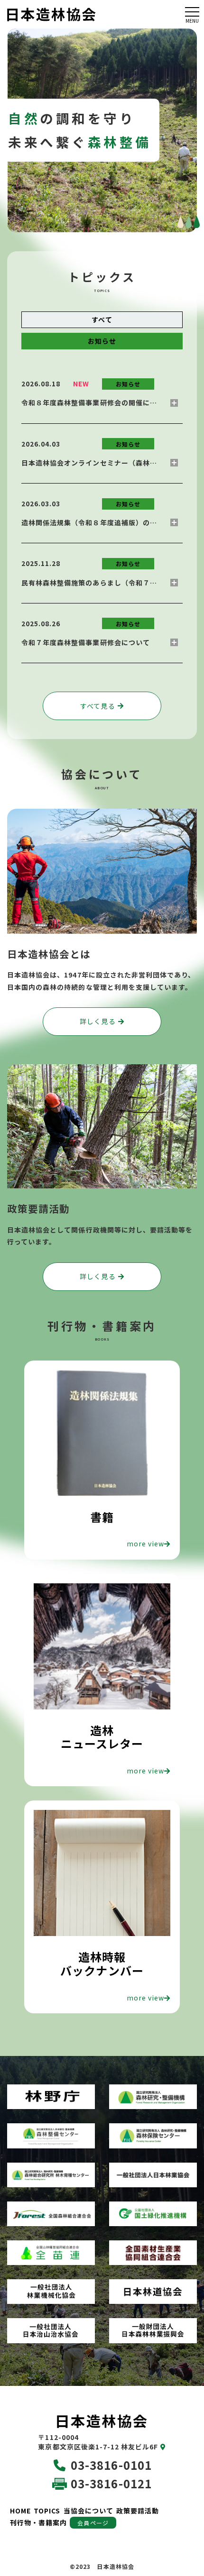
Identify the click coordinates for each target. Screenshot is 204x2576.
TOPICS (47, 2511)
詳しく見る (97, 1021)
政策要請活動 (138, 2511)
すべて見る (97, 706)
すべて (102, 320)
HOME (20, 2511)
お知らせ (102, 341)
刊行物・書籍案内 (38, 2522)
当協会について (88, 2511)
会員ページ (93, 2523)
